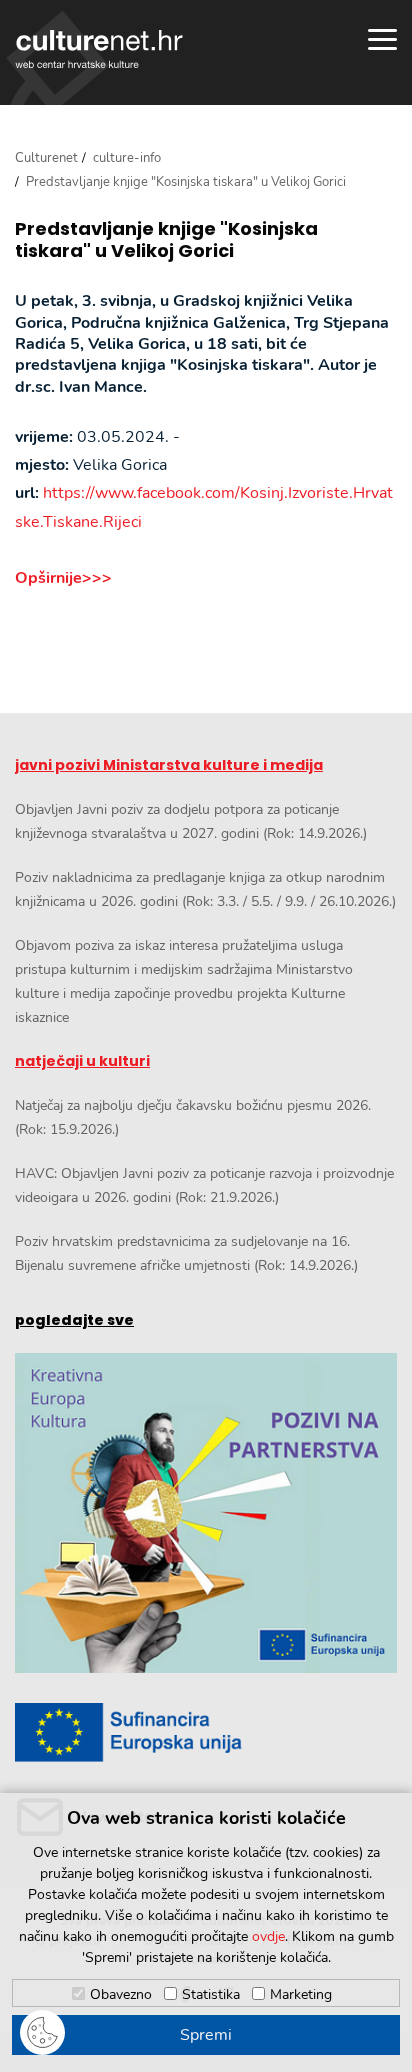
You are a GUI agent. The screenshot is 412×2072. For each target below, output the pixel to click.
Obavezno (121, 1994)
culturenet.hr (99, 49)
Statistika (211, 1994)
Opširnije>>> (63, 578)
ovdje (268, 1936)
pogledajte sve (74, 1320)
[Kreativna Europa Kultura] (206, 1513)
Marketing (301, 1994)
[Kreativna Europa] (206, 1732)
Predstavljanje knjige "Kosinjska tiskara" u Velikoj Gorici (166, 239)
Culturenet (46, 158)
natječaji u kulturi (82, 1061)
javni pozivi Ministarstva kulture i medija (169, 765)
